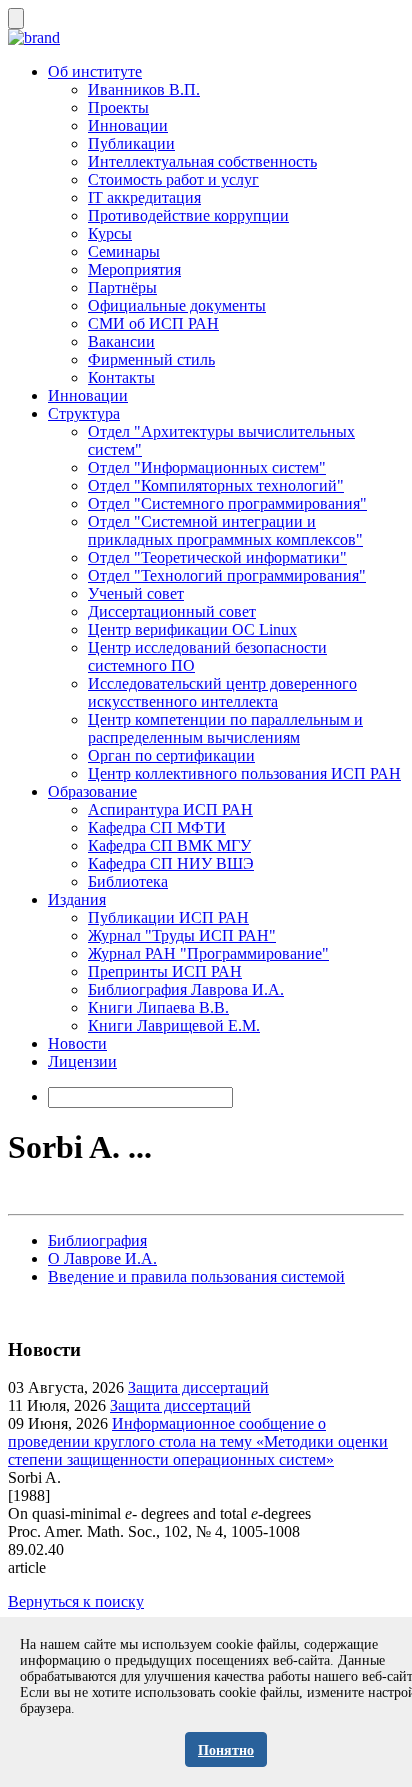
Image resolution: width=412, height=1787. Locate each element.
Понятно (226, 1750)
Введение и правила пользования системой (196, 1276)
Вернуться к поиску (76, 1601)
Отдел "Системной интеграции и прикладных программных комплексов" (225, 530)
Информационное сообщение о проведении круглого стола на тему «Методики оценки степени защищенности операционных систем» (198, 1441)
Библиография (97, 1240)
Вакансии (121, 341)
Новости (77, 1043)
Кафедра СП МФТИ (157, 827)
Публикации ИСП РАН (168, 917)
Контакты (121, 377)
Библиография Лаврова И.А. (186, 989)
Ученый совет (136, 593)
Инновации (128, 125)
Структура (84, 413)
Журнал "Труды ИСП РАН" (182, 935)
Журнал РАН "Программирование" (208, 953)
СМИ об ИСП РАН (153, 323)
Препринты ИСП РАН (165, 971)
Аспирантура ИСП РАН (170, 809)
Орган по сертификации (171, 755)
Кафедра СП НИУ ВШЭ (171, 863)
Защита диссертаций (198, 1387)
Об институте (95, 71)
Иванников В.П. (144, 89)
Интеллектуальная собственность (202, 161)
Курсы (110, 233)
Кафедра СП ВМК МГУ (169, 845)
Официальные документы (177, 305)
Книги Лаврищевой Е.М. (174, 1025)
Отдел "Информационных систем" (207, 467)
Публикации (131, 143)
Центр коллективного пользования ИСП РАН (244, 773)
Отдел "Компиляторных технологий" (216, 485)
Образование (92, 791)
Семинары (124, 251)
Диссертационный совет (172, 611)
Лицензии (82, 1061)
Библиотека (128, 881)
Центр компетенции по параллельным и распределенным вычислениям (225, 728)
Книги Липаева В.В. (158, 1007)
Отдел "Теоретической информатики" (217, 557)
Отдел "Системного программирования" (227, 503)
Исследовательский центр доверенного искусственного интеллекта (222, 692)
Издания (77, 899)
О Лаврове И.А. (102, 1258)
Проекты (118, 107)
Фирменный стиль (151, 359)
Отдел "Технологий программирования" (227, 575)
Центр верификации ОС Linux (192, 629)
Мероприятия (134, 269)
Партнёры (122, 287)
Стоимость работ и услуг (173, 179)
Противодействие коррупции (188, 215)
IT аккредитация (144, 197)
